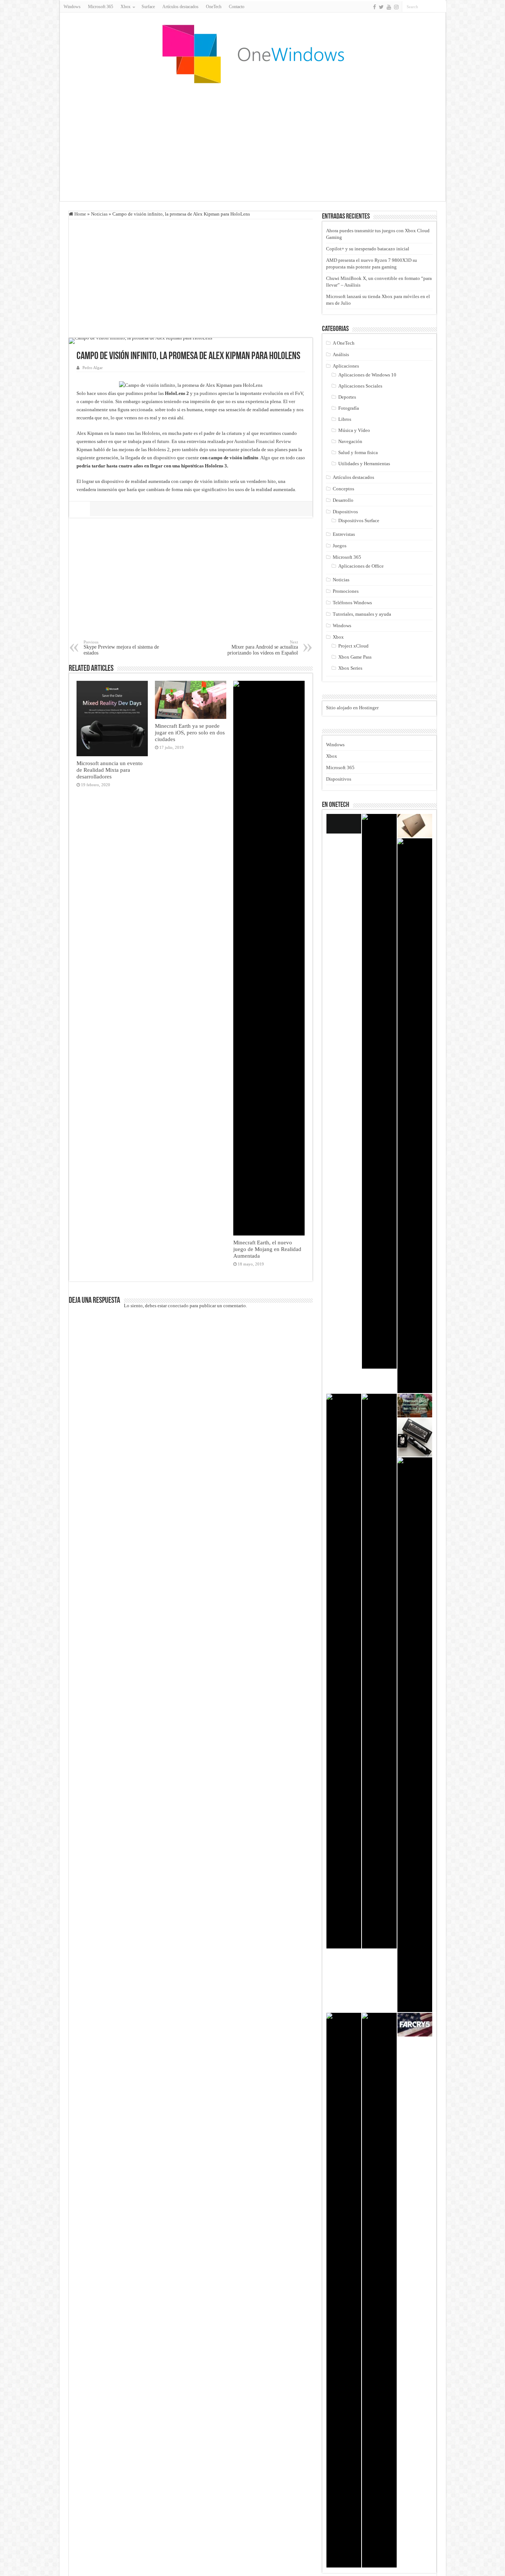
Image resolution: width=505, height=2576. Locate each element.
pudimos (209, 393)
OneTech (214, 7)
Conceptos (343, 489)
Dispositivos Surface (359, 520)
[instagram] (396, 7)
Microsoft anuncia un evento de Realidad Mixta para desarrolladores (110, 770)
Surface (148, 7)
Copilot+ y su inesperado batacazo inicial (368, 249)
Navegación (350, 441)
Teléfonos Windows (352, 603)
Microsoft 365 (101, 7)
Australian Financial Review (262, 441)
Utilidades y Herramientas (364, 464)
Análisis (341, 354)
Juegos (340, 546)
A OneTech (344, 343)
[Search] (441, 7)
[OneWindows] (253, 54)
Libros (345, 419)
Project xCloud (353, 646)
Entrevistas (344, 534)
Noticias (99, 214)
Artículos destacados (180, 7)
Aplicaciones (346, 366)
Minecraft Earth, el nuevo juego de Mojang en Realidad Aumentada (267, 1249)
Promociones (346, 591)
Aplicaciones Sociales (360, 386)
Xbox (338, 637)
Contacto (237, 7)
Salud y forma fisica (358, 452)
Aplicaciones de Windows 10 (367, 375)
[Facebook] (374, 7)
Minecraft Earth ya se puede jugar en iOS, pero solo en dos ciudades (190, 732)
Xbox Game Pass (355, 657)
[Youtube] (389, 7)
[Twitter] (381, 7)
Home (80, 214)
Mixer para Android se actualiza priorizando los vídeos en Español (263, 648)
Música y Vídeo (354, 430)
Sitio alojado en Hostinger (352, 708)
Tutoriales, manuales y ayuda (362, 614)
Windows (72, 7)
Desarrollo (343, 500)
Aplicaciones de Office (361, 566)
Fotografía (349, 408)
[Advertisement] (253, 142)
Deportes (347, 397)
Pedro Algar (93, 368)
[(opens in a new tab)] (379, 1671)
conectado (178, 1306)
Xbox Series (350, 668)
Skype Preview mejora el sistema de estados (121, 648)
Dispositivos (345, 512)
